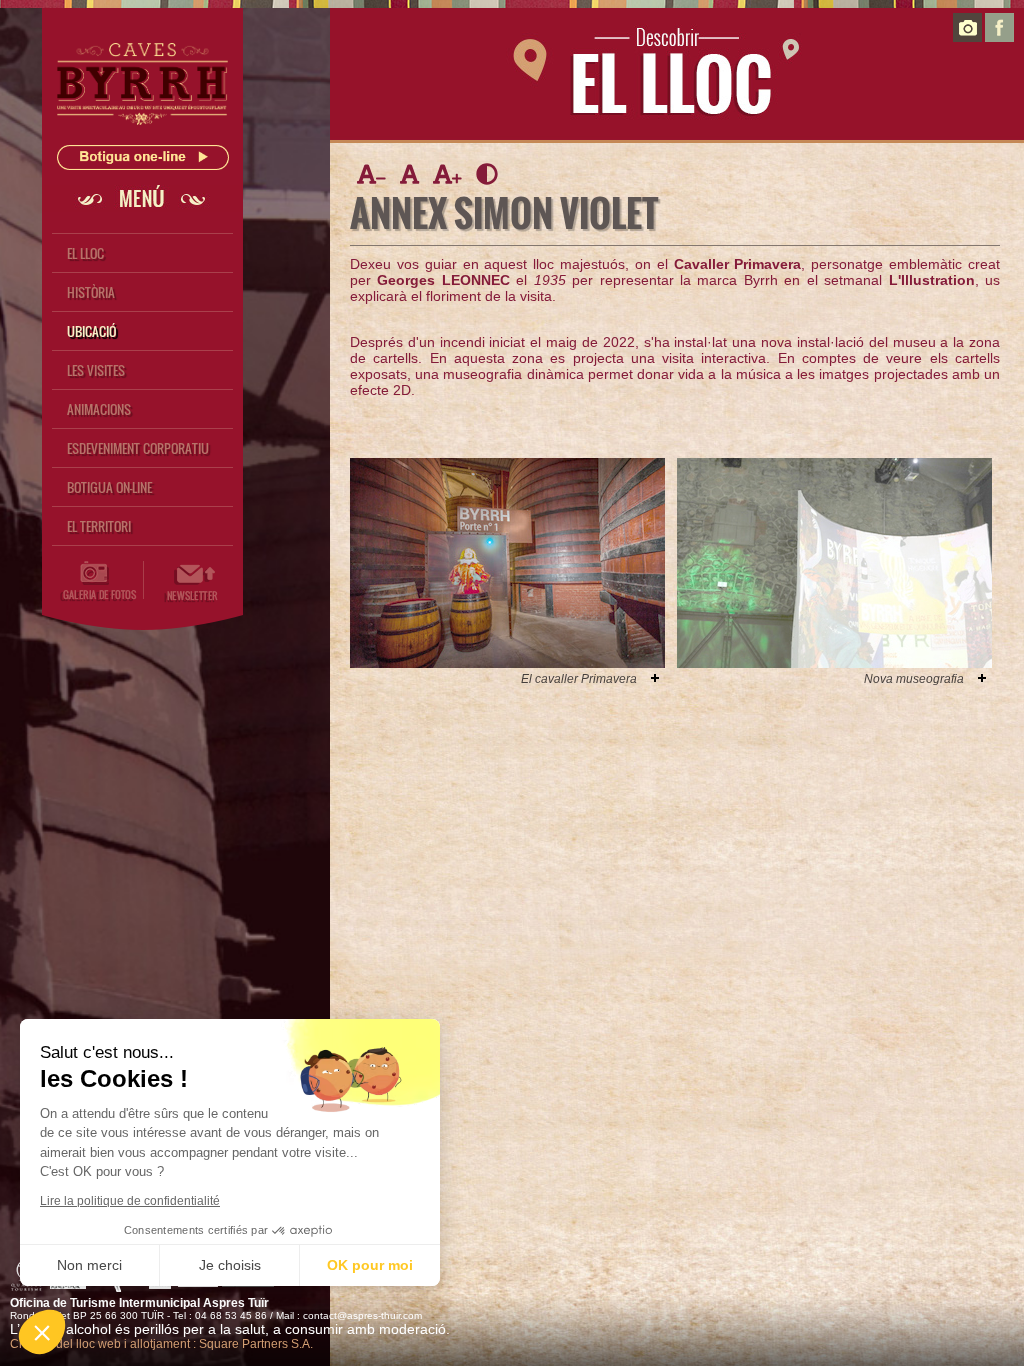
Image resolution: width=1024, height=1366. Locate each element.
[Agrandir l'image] (655, 678)
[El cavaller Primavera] (507, 664)
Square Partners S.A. (256, 1344)
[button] (42, 1332)
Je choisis (230, 1265)
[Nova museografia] (834, 664)
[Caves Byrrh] (143, 131)
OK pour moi (370, 1265)
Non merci (89, 1265)
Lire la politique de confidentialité (130, 1201)
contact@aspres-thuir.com (362, 1315)
